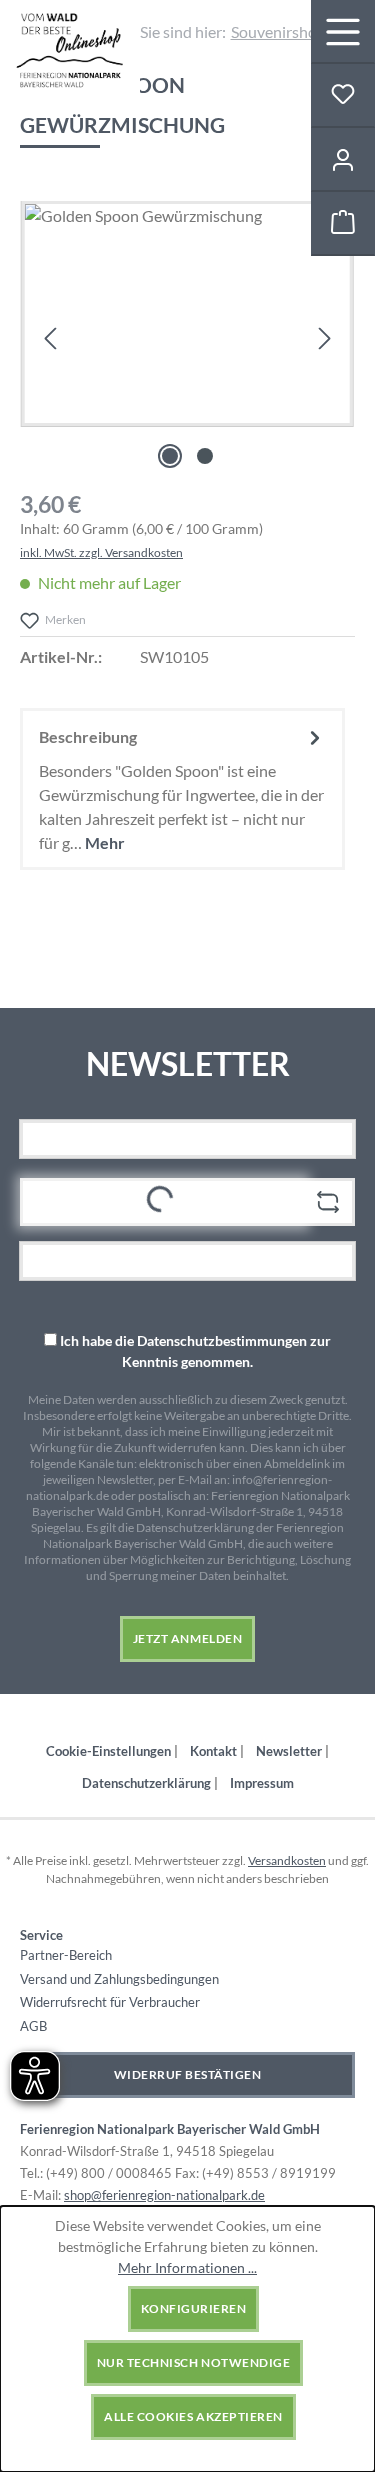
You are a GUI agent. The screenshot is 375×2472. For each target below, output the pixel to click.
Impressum (262, 1783)
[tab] (182, 789)
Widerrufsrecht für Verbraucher (110, 2002)
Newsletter (290, 1751)
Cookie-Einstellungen (110, 1751)
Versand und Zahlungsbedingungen (119, 1979)
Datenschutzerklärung (148, 1783)
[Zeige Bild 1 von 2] (170, 456)
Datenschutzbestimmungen (222, 1340)
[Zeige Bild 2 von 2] (205, 456)
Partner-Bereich (66, 1955)
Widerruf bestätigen (188, 2074)
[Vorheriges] (50, 337)
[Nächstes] (325, 337)
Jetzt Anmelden (187, 1638)
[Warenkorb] (343, 224)
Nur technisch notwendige (193, 2362)
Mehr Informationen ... (187, 2267)
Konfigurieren (194, 2308)
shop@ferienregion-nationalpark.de (164, 2195)
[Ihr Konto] (343, 160)
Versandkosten (287, 1860)
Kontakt (215, 1751)
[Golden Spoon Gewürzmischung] (187, 313)
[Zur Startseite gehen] (69, 50)
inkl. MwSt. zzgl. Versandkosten (101, 552)
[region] (187, 337)
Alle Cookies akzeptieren (193, 2416)
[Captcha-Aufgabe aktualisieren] (328, 1202)
